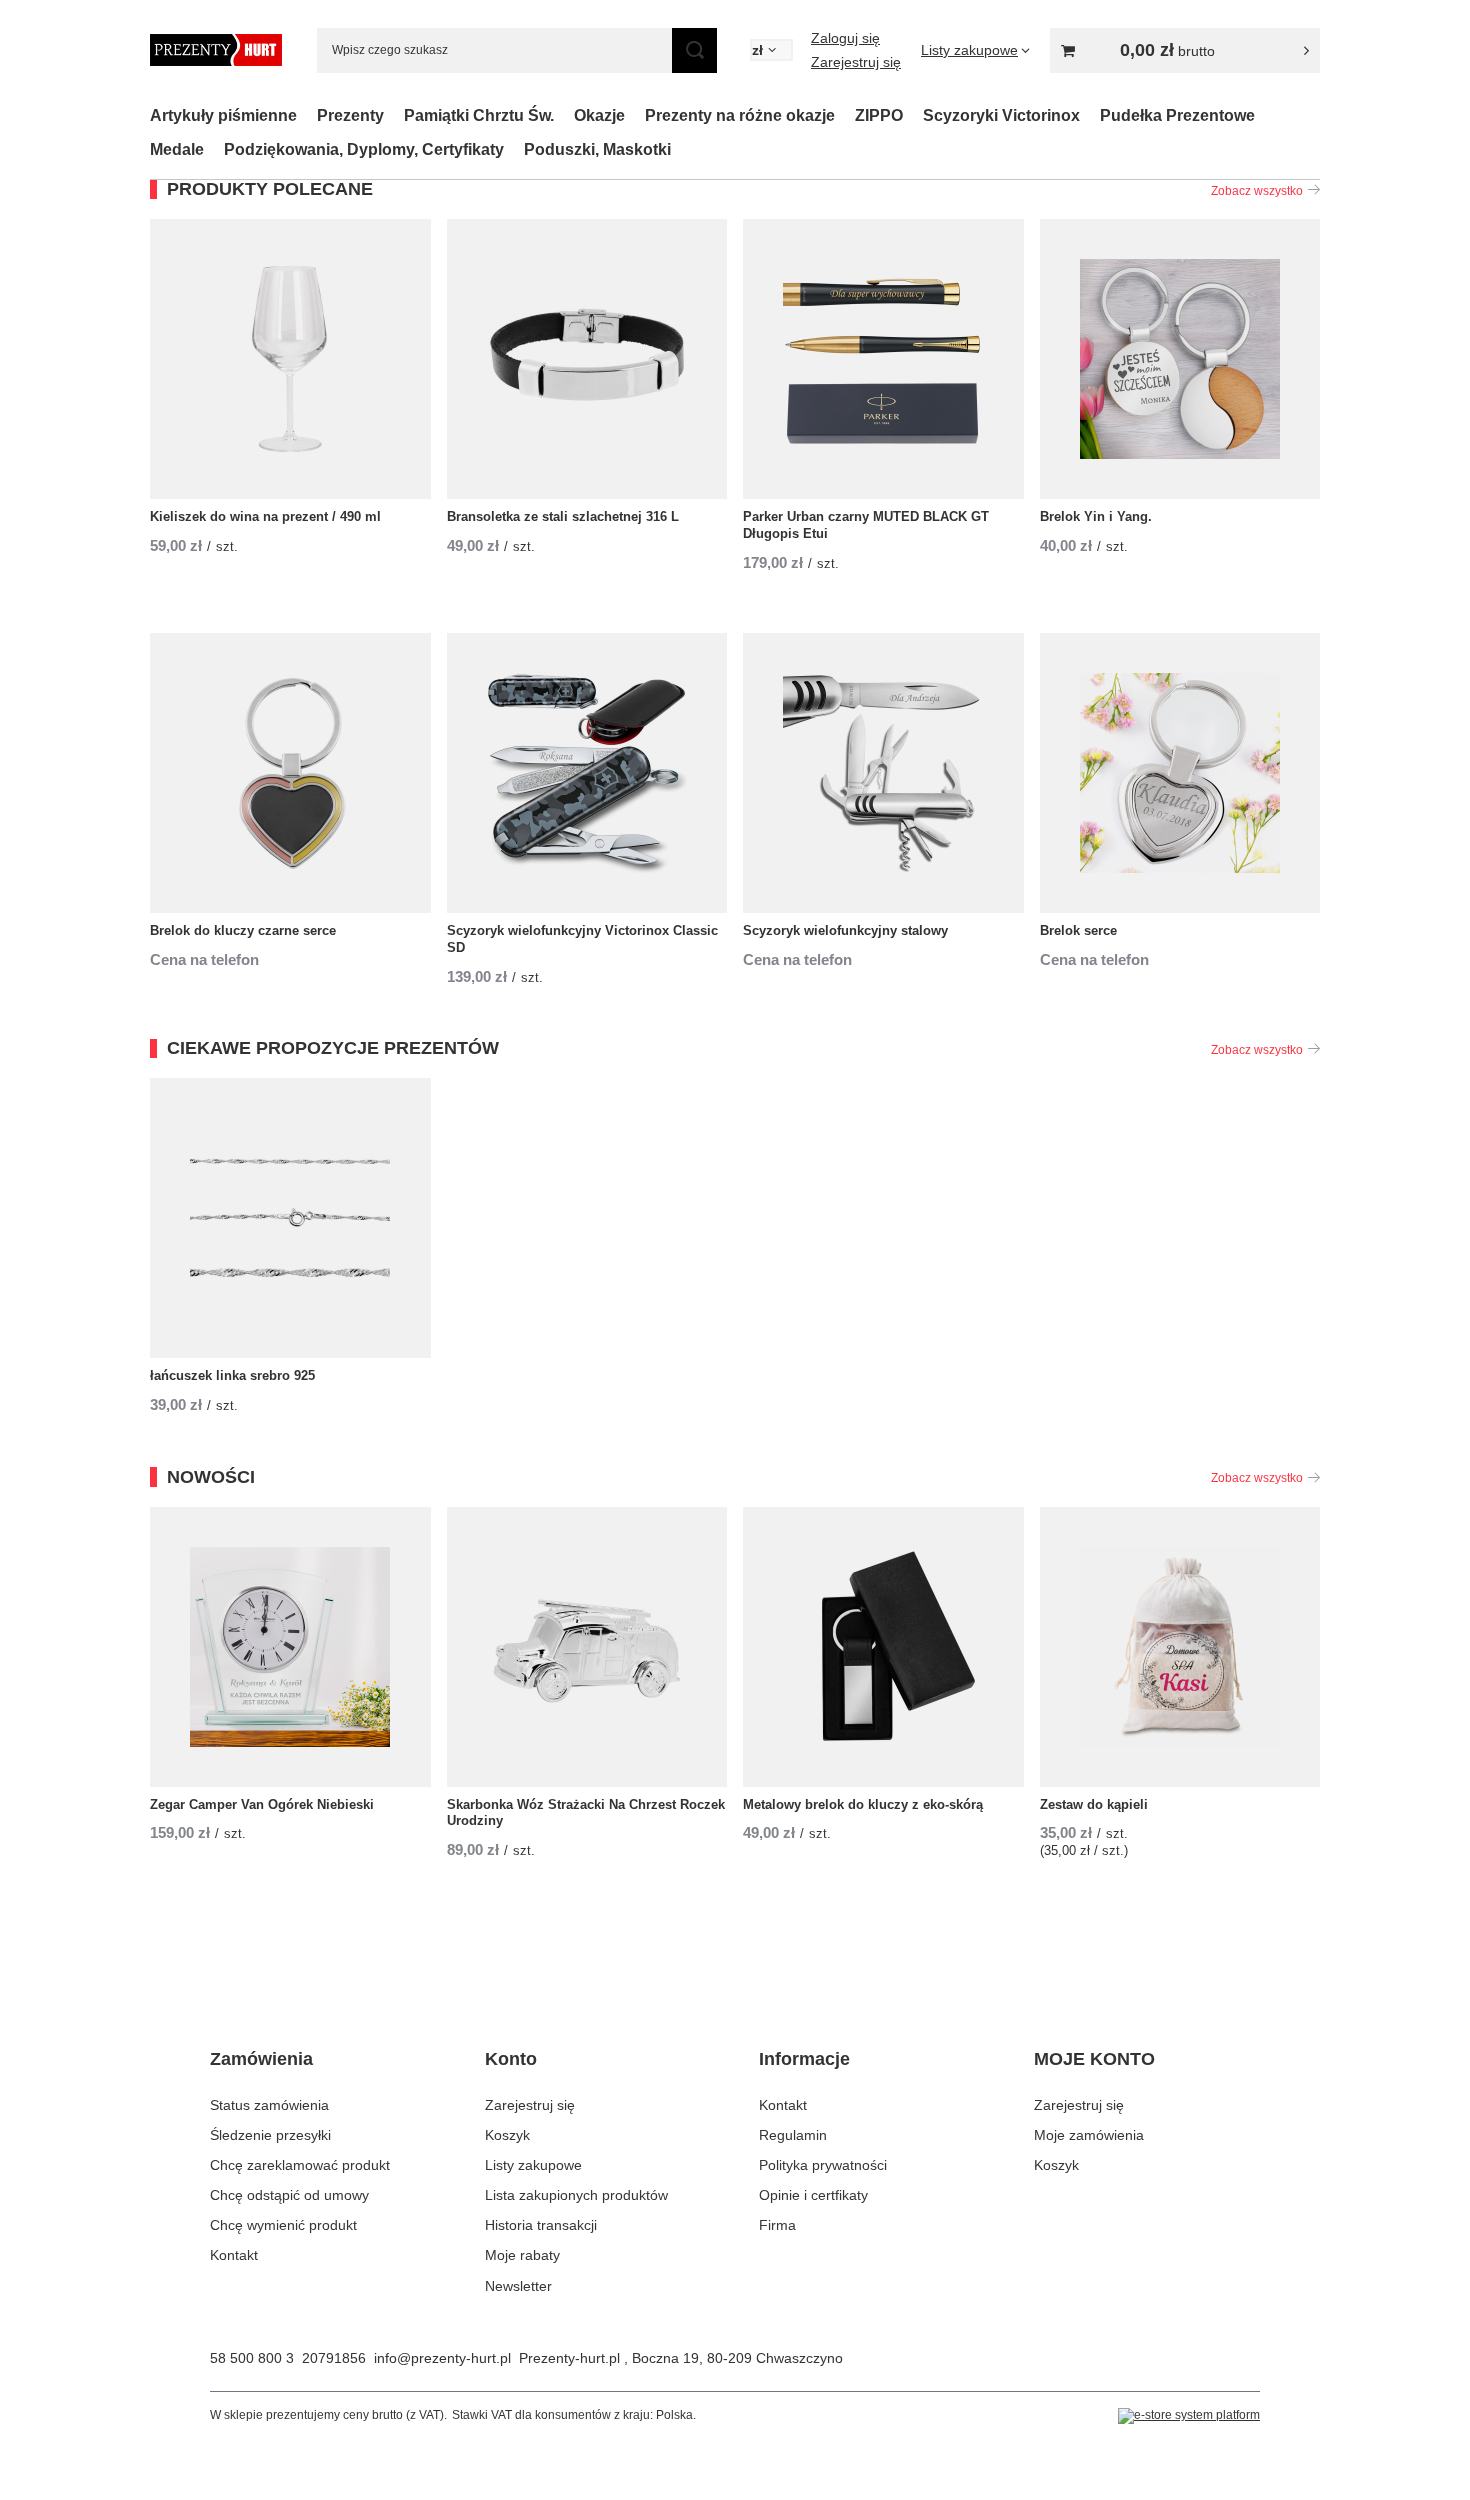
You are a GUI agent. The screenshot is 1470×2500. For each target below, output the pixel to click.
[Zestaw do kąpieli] (1180, 1647)
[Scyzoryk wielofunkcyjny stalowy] (883, 773)
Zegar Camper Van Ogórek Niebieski (262, 1804)
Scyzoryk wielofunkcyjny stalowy (845, 930)
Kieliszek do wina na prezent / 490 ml (265, 516)
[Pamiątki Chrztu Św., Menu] (564, 115)
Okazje (599, 115)
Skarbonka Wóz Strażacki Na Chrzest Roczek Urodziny (586, 1813)
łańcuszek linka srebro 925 (232, 1375)
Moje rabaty (522, 2255)
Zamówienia (261, 2059)
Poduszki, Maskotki (597, 149)
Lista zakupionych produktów (576, 2195)
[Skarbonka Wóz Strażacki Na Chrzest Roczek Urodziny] (587, 1647)
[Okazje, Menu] (635, 115)
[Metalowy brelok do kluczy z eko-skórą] (883, 1647)
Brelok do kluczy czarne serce (243, 930)
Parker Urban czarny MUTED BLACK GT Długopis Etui (866, 525)
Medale (177, 149)
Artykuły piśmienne (223, 115)
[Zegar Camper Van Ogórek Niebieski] (290, 1647)
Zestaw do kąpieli (1094, 1804)
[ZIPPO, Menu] (913, 115)
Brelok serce (1078, 930)
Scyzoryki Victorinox (1001, 115)
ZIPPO (879, 115)
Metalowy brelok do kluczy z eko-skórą (863, 1804)
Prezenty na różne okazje (740, 115)
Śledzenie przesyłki (270, 2135)
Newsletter (518, 2286)
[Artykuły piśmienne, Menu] (307, 115)
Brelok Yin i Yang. (1096, 516)
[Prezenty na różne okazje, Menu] (845, 115)
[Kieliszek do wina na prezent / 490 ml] (290, 359)
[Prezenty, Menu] (394, 115)
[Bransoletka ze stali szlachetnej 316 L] (587, 359)
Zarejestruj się (856, 62)
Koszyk (507, 2135)
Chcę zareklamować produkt (300, 2165)
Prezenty (350, 115)
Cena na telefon (204, 959)
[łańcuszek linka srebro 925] (290, 1218)
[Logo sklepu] (216, 50)
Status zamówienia (269, 2105)
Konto (511, 2059)
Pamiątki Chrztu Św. (479, 115)
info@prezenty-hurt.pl (442, 2358)
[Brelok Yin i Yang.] (1180, 359)
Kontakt (234, 2255)
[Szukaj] (694, 50)
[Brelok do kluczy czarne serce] (290, 773)
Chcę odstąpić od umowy (289, 2195)
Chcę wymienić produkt (283, 2225)
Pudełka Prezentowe (1177, 115)
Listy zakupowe (533, 2165)
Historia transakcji (541, 2225)
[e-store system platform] (1189, 2416)
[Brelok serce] (1180, 773)
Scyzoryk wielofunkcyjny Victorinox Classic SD (582, 939)
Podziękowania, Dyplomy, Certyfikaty (364, 149)
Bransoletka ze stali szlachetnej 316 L (563, 516)
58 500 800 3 (252, 2358)
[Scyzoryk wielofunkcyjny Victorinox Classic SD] (587, 773)
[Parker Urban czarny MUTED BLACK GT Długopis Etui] (883, 359)
